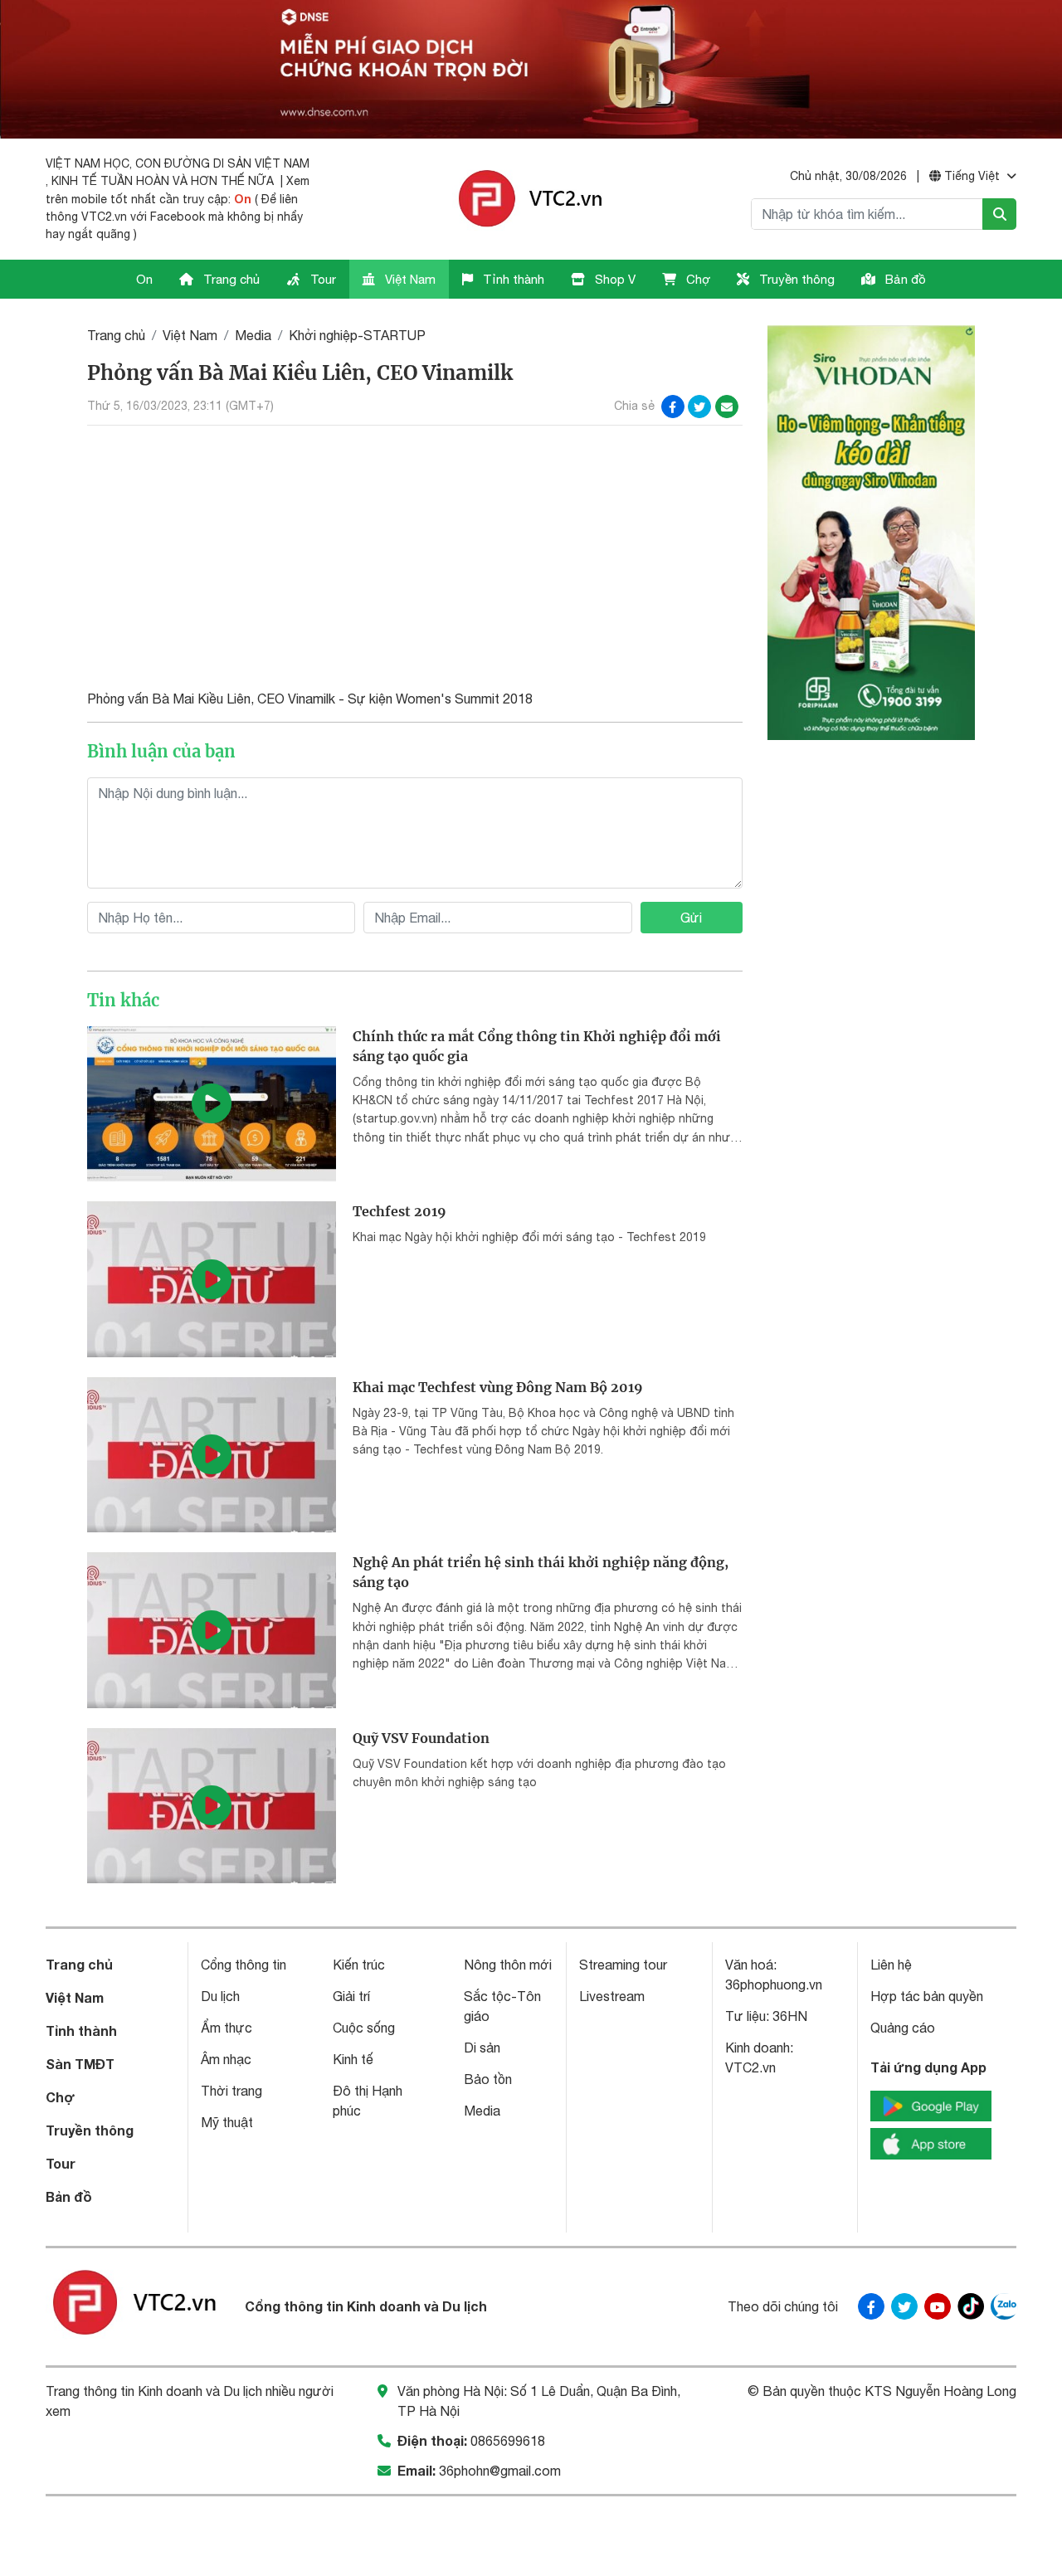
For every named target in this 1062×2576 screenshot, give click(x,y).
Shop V (614, 279)
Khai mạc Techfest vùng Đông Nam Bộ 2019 (498, 1387)
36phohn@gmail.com (500, 2471)
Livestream (612, 1996)
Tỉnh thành (512, 279)
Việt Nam (409, 279)
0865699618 (508, 2441)
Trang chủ (230, 279)
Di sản (482, 2048)
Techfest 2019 (399, 1211)
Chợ (697, 279)
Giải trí (351, 1996)
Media (253, 335)
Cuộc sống (364, 2028)
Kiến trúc (359, 1965)
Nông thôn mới (508, 1965)
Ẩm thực (227, 2028)
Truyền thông (795, 279)
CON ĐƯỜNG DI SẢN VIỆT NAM (222, 163)
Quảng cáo (903, 2028)
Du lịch (220, 1996)
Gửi (691, 918)
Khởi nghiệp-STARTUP (357, 335)
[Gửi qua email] (727, 407)
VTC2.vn (750, 2067)
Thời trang (231, 2091)
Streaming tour (623, 1965)
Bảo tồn (488, 2079)
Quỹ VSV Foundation (421, 1738)
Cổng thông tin (244, 1965)
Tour (322, 279)
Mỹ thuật (227, 2122)
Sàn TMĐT (80, 2064)
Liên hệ (891, 1965)
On (243, 199)
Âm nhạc (226, 2059)
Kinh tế (353, 2059)
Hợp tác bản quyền (927, 1996)
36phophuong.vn (774, 1984)
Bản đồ (904, 279)
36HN (790, 2016)
